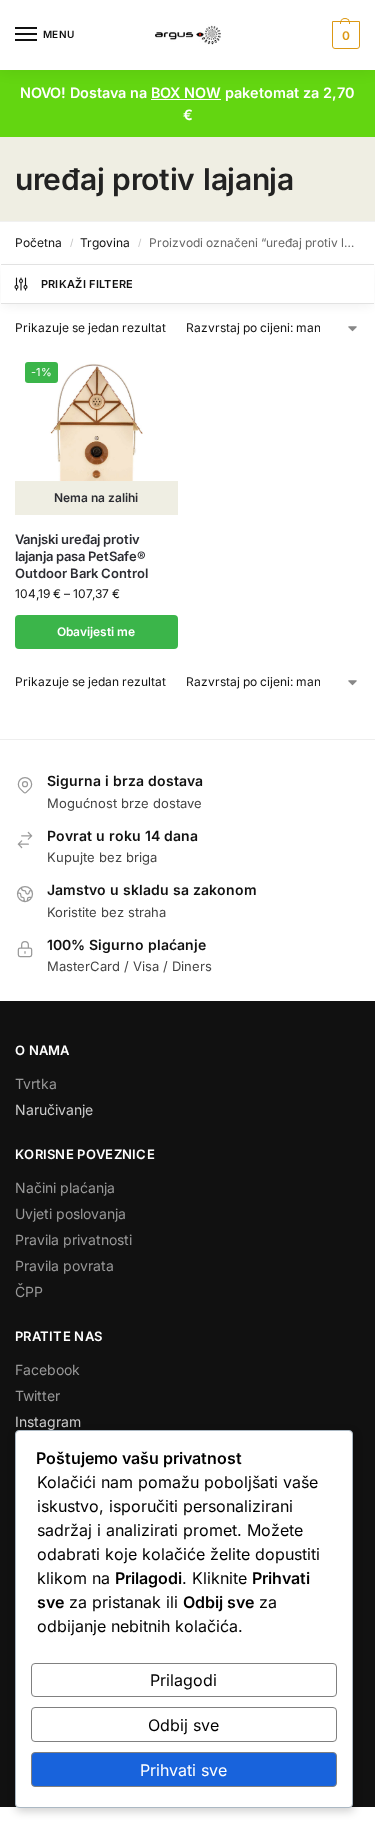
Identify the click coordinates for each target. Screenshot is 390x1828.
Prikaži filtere (87, 284)
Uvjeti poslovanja (70, 1213)
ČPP (29, 1291)
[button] (343, 35)
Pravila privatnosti (73, 1239)
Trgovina (105, 242)
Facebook (47, 1369)
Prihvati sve (183, 1770)
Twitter (37, 1395)
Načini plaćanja (65, 1187)
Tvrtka (36, 1083)
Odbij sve (183, 1725)
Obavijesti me (96, 631)
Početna (38, 242)
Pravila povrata (64, 1265)
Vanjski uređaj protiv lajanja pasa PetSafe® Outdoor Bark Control (81, 556)
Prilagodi (183, 1680)
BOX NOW (186, 92)
